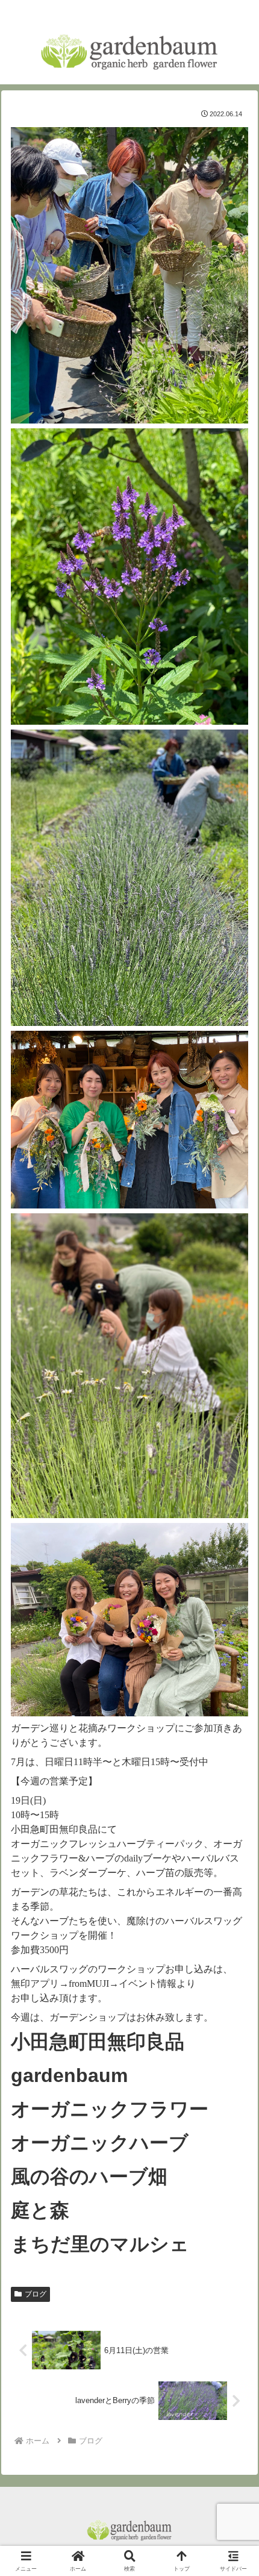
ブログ (36, 2294)
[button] (234, 1865)
